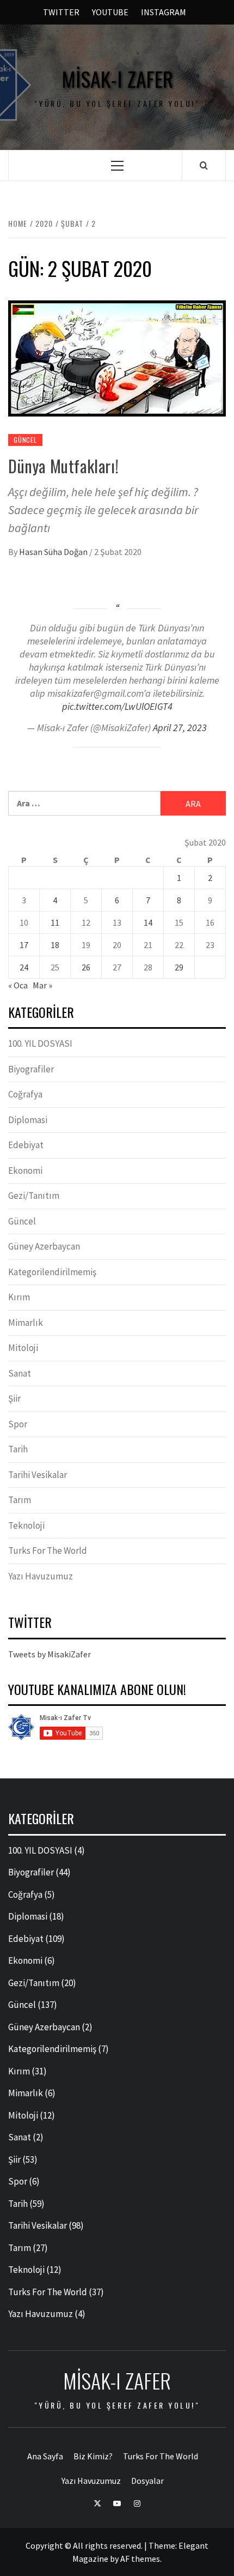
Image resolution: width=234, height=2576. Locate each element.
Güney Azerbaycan (44, 1246)
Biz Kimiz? (93, 2456)
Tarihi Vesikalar (38, 1475)
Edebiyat (26, 1145)
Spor (18, 1424)
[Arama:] (84, 803)
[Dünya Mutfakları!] (117, 357)
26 (86, 967)
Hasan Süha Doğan (54, 552)
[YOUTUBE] (117, 2502)
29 (179, 967)
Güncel (25, 440)
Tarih (18, 1449)
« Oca (18, 985)
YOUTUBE (110, 12)
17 (24, 945)
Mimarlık (26, 1323)
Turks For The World (48, 1551)
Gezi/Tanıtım (34, 1196)
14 (148, 922)
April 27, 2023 (180, 728)
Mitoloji (23, 1348)
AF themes (140, 2559)
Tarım (20, 1500)
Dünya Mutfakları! (63, 466)
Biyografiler (31, 1069)
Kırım (19, 1297)
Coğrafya (25, 1094)
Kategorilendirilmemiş (52, 1272)
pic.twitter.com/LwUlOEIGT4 (117, 706)
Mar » (42, 985)
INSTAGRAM (164, 12)
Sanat (20, 1373)
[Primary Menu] (117, 165)
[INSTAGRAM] (137, 2502)
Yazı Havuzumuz (41, 1576)
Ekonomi (25, 1171)
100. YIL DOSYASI (40, 1043)
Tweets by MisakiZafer (50, 1654)
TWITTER (61, 12)
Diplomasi (28, 1120)
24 (24, 967)
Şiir (14, 1398)
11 (55, 922)
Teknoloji (26, 1525)
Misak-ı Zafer (117, 79)
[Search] (204, 165)
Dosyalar (147, 2481)
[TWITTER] (97, 2502)
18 (55, 945)
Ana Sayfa (45, 2456)
